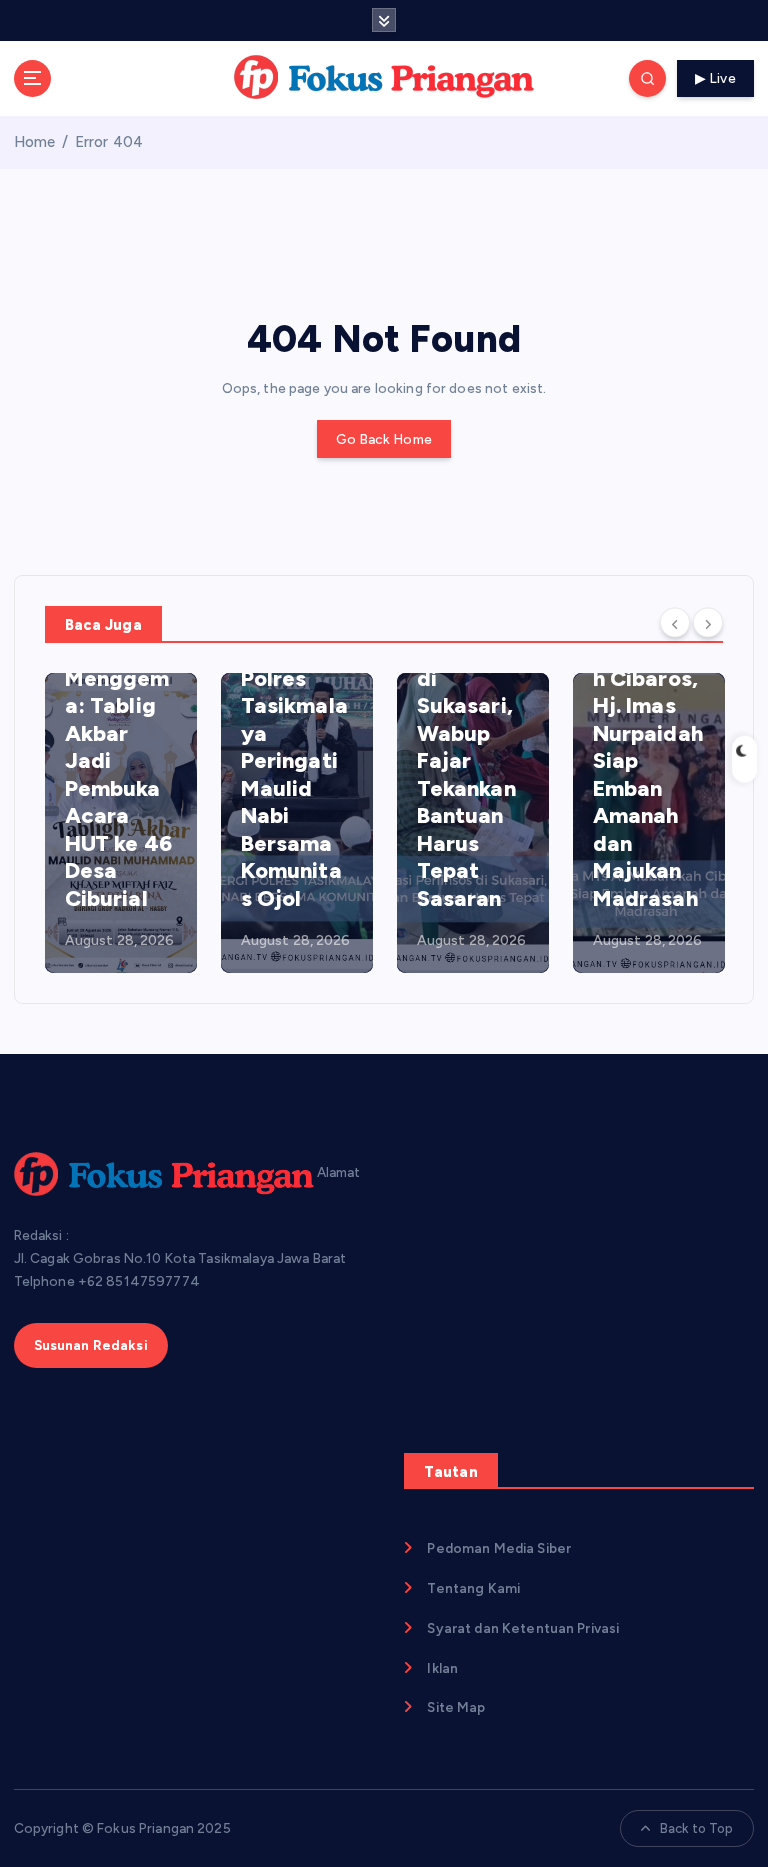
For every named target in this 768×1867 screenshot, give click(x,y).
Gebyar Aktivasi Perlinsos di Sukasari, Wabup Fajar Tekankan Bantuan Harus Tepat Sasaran (466, 747)
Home (35, 142)
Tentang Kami (473, 1588)
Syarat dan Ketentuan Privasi (523, 1628)
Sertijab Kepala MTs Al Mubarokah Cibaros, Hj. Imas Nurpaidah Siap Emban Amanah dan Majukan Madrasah (648, 733)
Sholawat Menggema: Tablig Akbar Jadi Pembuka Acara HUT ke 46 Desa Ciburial (118, 774)
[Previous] (675, 623)
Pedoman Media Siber (499, 1548)
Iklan (442, 1668)
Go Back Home (384, 439)
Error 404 (109, 142)
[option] (121, 823)
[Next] (708, 623)
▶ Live (715, 78)
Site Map (456, 1707)
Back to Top (697, 1828)
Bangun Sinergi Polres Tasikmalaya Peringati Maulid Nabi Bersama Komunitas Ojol (294, 761)
